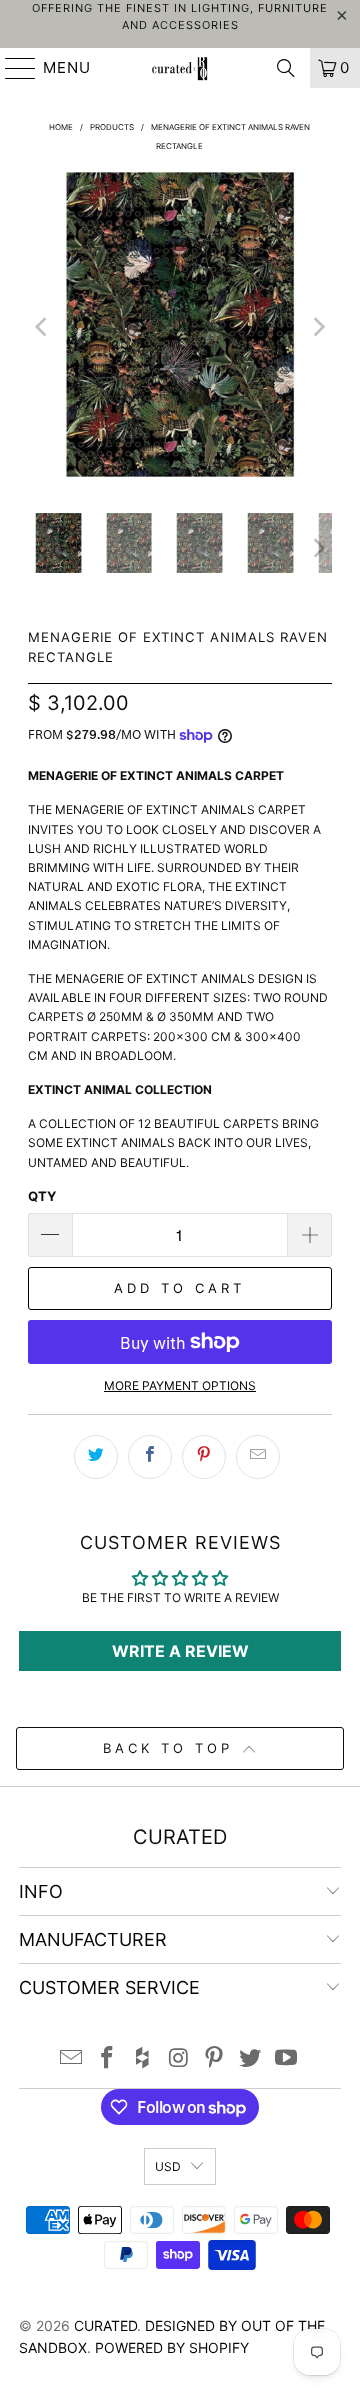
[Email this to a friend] (258, 1457)
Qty (42, 1196)
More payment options (180, 1385)
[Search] (286, 68)
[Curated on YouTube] (286, 2059)
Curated (105, 2325)
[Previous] (43, 327)
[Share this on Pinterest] (204, 1457)
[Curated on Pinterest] (215, 2059)
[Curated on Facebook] (108, 2059)
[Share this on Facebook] (150, 1457)
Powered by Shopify (172, 2347)
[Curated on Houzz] (143, 2059)
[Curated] (180, 68)
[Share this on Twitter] (96, 1457)
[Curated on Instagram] (179, 2059)
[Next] (317, 327)
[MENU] (11, 68)
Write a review (180, 1651)
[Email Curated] (72, 2059)
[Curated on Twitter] (251, 2059)
